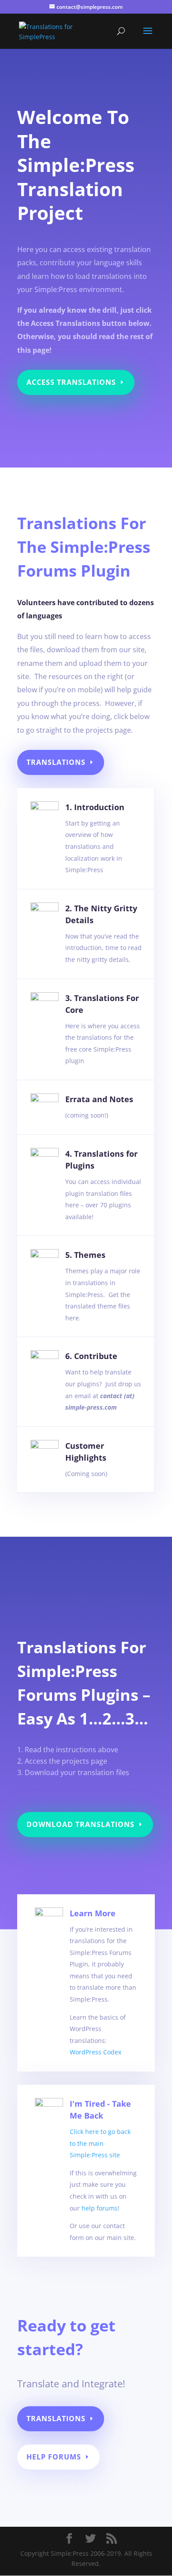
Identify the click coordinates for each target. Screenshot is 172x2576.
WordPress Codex (95, 2052)
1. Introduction (95, 807)
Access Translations (71, 382)
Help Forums (54, 2457)
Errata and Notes (99, 1099)
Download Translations (80, 1824)
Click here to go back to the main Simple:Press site (100, 2143)
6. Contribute (91, 1356)
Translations (56, 762)
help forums (100, 2208)
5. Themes (85, 1255)
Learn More (93, 1913)
